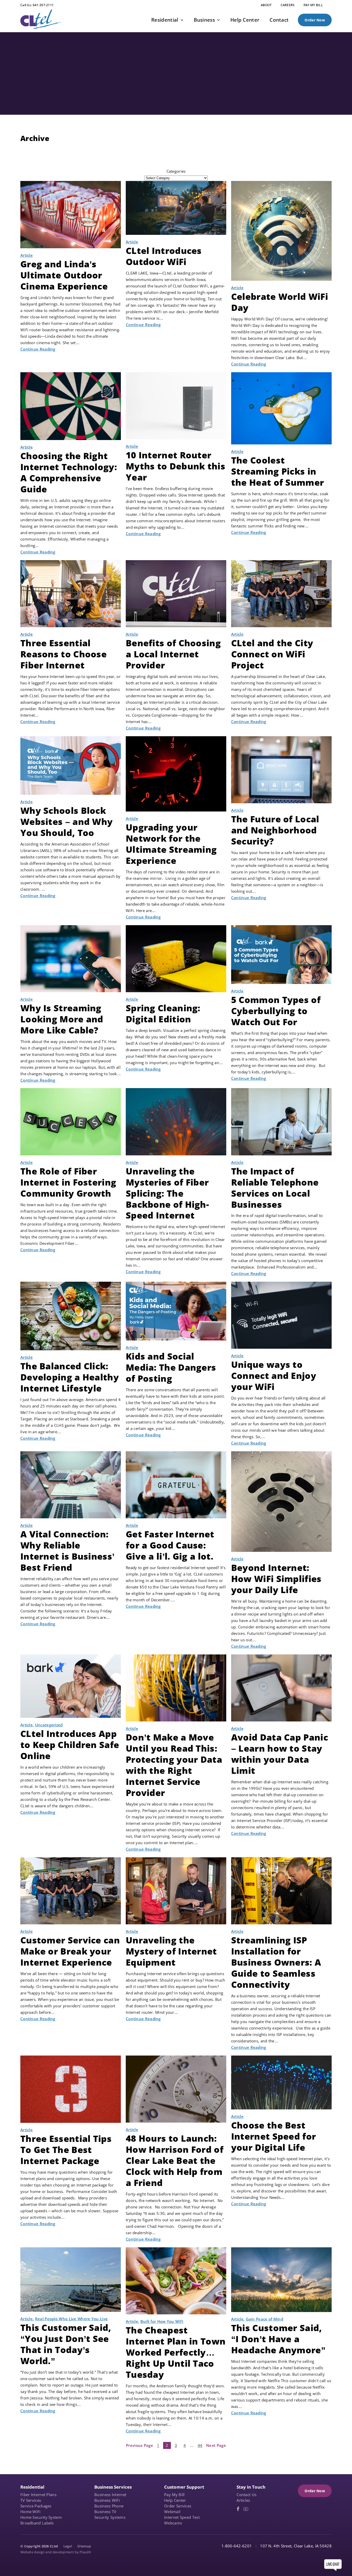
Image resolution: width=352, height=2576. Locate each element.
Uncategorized (49, 1725)
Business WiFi (107, 2500)
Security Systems (110, 2517)
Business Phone (109, 2506)
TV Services (31, 2500)
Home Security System (41, 2517)
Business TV (105, 2512)
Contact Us (246, 2495)
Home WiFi (31, 2512)
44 (200, 2445)
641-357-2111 (43, 5)
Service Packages (36, 2506)
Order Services (178, 2506)
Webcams (173, 2523)
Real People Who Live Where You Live (72, 2319)
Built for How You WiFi (162, 2321)
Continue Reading (38, 349)
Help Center (175, 2500)
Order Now (315, 20)
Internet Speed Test (182, 2517)
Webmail (172, 2512)
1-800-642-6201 (237, 2546)
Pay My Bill (174, 2495)
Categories (176, 171)
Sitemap (84, 2546)
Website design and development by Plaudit (56, 2552)
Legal (68, 2546)
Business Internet (110, 2495)
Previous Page (140, 2445)
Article (27, 255)
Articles (243, 2500)
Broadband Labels (37, 2523)
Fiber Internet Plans (38, 2495)
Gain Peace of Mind (265, 2319)
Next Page (216, 2445)
